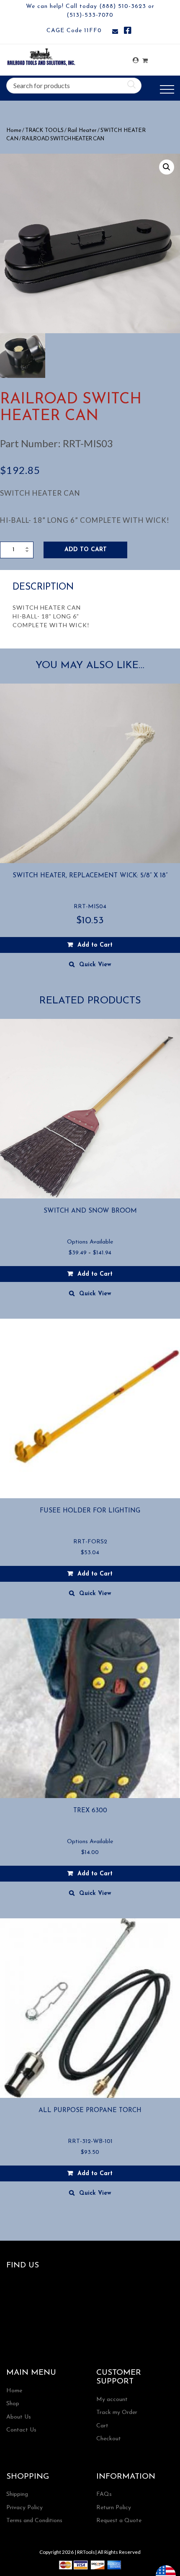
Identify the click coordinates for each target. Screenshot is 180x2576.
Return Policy (114, 2508)
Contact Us (21, 2430)
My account (112, 2400)
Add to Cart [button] (95, 945)
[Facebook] (128, 32)
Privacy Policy (24, 2508)
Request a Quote (119, 2521)
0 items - (145, 58)
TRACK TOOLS (44, 130)
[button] (167, 167)
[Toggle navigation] (167, 90)
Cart (102, 2426)
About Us (19, 2417)
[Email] (115, 32)
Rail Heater (82, 130)
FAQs (104, 2494)
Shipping (17, 2494)
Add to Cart (86, 550)
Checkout (109, 2439)
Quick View (95, 965)
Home (14, 130)
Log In (135, 60)
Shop (13, 2404)
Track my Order (117, 2413)
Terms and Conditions (34, 2521)
